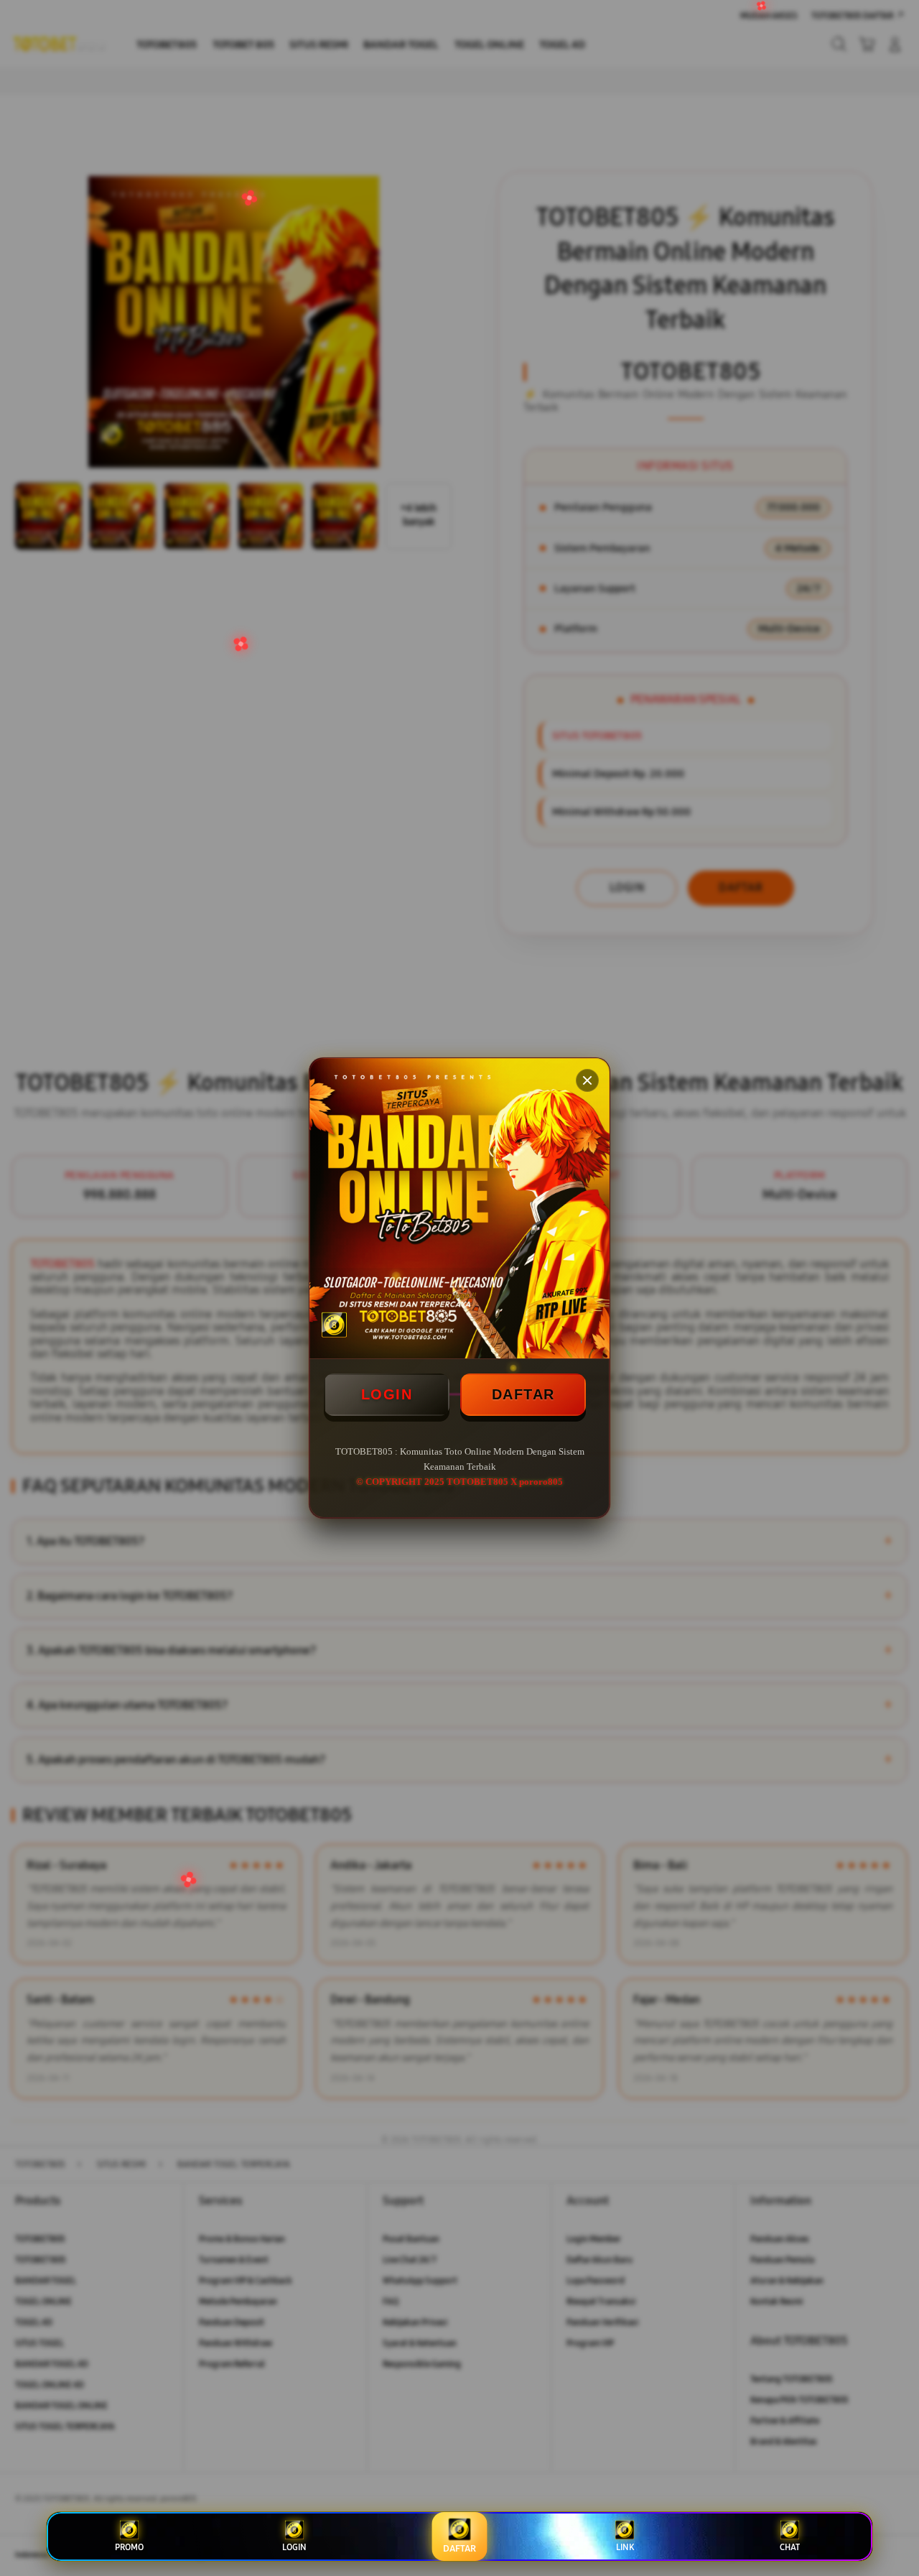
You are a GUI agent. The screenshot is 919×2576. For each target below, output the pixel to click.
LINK (625, 2547)
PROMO (129, 2547)
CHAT (790, 2547)
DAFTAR (523, 1394)
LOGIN (387, 1394)
